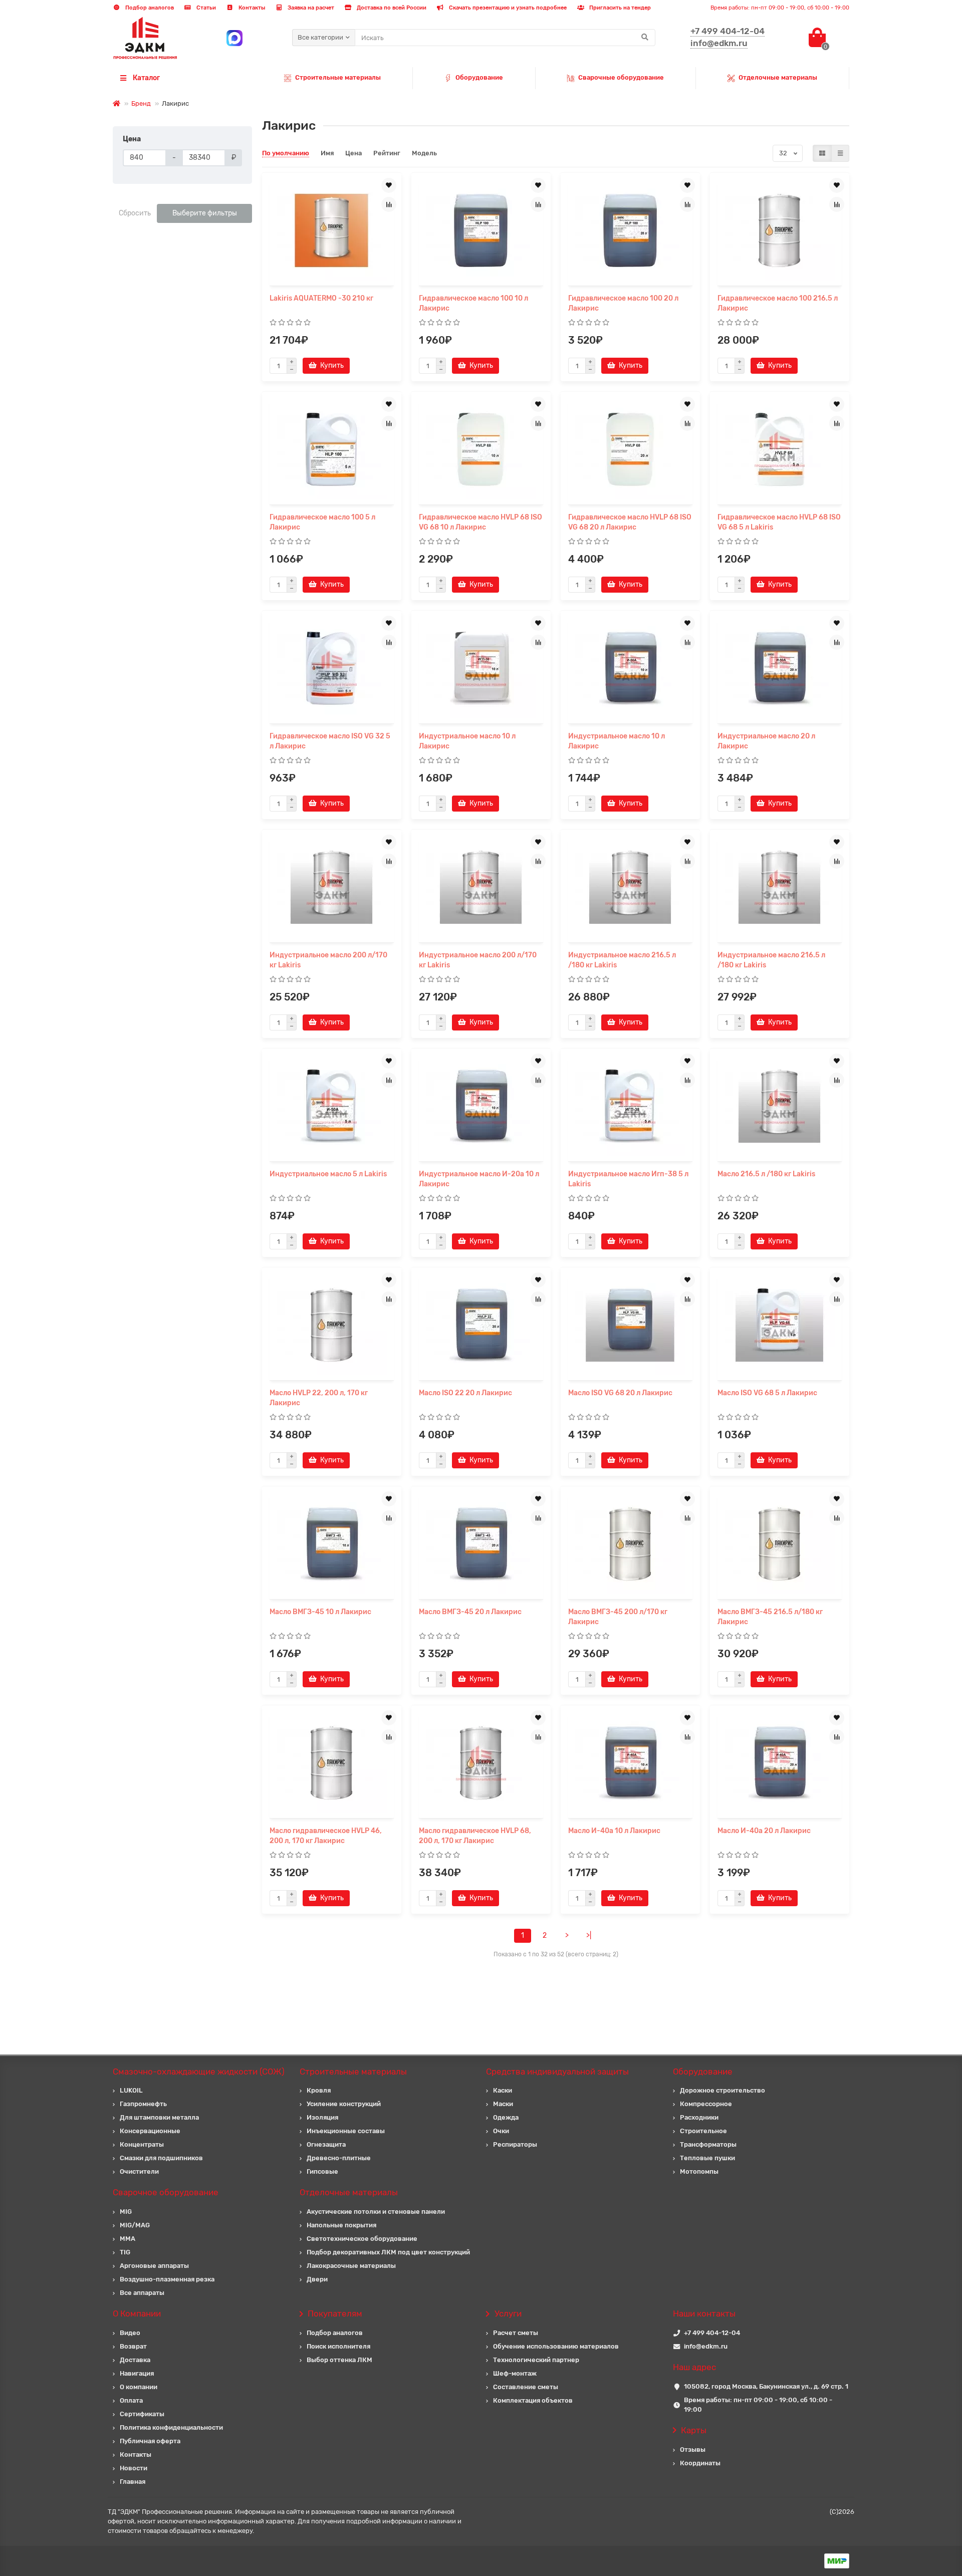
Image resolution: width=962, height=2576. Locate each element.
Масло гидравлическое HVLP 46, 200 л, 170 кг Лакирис (326, 1836)
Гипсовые (322, 2171)
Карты (694, 2430)
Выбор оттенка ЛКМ (339, 2360)
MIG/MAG (135, 2225)
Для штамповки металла (159, 2117)
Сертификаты (142, 2414)
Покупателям (335, 2313)
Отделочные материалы (778, 77)
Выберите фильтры (205, 213)
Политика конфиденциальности (171, 2427)
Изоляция (322, 2117)
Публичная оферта (150, 2441)
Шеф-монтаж (515, 2373)
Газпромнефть (143, 2104)
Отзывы (693, 2450)
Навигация (137, 2373)
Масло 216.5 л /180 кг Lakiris (766, 1174)
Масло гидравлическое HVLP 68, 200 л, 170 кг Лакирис (475, 1836)
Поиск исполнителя (338, 2346)
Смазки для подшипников (161, 2158)
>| (589, 1936)
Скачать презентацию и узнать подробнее (507, 8)
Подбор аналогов (149, 8)
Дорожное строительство (723, 2090)
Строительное (703, 2131)
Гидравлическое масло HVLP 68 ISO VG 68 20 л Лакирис (630, 522)
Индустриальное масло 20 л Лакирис (766, 741)
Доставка (135, 2360)
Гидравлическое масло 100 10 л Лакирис (473, 303)
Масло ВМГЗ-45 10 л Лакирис (320, 1612)
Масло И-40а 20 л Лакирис (764, 1831)
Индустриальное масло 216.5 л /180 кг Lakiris (622, 960)
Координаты (700, 2463)
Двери (317, 2279)
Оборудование (479, 77)
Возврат (133, 2346)
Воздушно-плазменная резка (167, 2279)
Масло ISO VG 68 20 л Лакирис (620, 1393)
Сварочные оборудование (621, 77)
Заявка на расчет (310, 8)
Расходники (699, 2117)
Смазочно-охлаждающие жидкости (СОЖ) (199, 2072)
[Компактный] (840, 153)
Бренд (141, 103)
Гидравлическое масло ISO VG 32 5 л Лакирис (330, 741)
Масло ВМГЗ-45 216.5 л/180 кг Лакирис (770, 1617)
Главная (133, 2482)
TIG (125, 2252)
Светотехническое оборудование (362, 2239)
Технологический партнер (536, 2360)
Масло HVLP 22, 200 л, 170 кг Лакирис (319, 1398)
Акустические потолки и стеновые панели (376, 2212)
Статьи (205, 8)
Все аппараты (142, 2293)
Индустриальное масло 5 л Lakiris (328, 1174)
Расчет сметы (516, 2333)
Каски (503, 2090)
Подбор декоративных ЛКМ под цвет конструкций (388, 2252)
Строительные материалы (338, 77)
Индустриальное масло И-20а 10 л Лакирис (479, 1179)
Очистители (139, 2171)
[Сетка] (822, 153)
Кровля (319, 2090)
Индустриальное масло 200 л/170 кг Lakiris (328, 960)
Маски (503, 2104)
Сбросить (135, 213)
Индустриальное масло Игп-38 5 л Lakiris (628, 1179)
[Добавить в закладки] (389, 185)
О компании (139, 2387)
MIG (126, 2212)
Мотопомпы (699, 2171)
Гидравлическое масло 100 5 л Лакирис (322, 522)
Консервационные (150, 2131)
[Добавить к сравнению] (389, 204)
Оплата (131, 2400)
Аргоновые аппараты (154, 2266)
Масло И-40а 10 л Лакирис (614, 1831)
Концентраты (142, 2144)
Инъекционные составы (346, 2131)
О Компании (137, 2313)
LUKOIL (131, 2090)
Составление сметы (526, 2387)
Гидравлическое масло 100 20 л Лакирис (623, 303)
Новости (134, 2468)
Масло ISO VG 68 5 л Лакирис (767, 1393)
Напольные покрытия (341, 2225)
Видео (130, 2333)
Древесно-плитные (339, 2158)
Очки (501, 2131)
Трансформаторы (708, 2144)
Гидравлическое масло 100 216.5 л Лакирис (778, 303)
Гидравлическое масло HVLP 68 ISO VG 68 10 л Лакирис (480, 522)
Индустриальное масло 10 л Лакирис (467, 741)
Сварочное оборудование (166, 2192)
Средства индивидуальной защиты (557, 2072)
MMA (128, 2239)
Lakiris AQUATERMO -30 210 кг (321, 298)
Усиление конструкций (344, 2104)
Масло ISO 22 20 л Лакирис (465, 1393)
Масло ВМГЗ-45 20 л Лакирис (470, 1612)
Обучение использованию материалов (556, 2346)
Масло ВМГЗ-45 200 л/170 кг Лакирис (618, 1617)
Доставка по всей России (391, 8)
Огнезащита (326, 2144)
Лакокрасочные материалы (351, 2266)
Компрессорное (706, 2104)
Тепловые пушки (707, 2158)
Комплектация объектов (533, 2400)
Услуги (508, 2313)
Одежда (506, 2117)
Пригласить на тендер (619, 8)
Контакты (251, 8)
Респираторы (515, 2144)
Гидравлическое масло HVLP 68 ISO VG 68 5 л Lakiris (779, 522)
